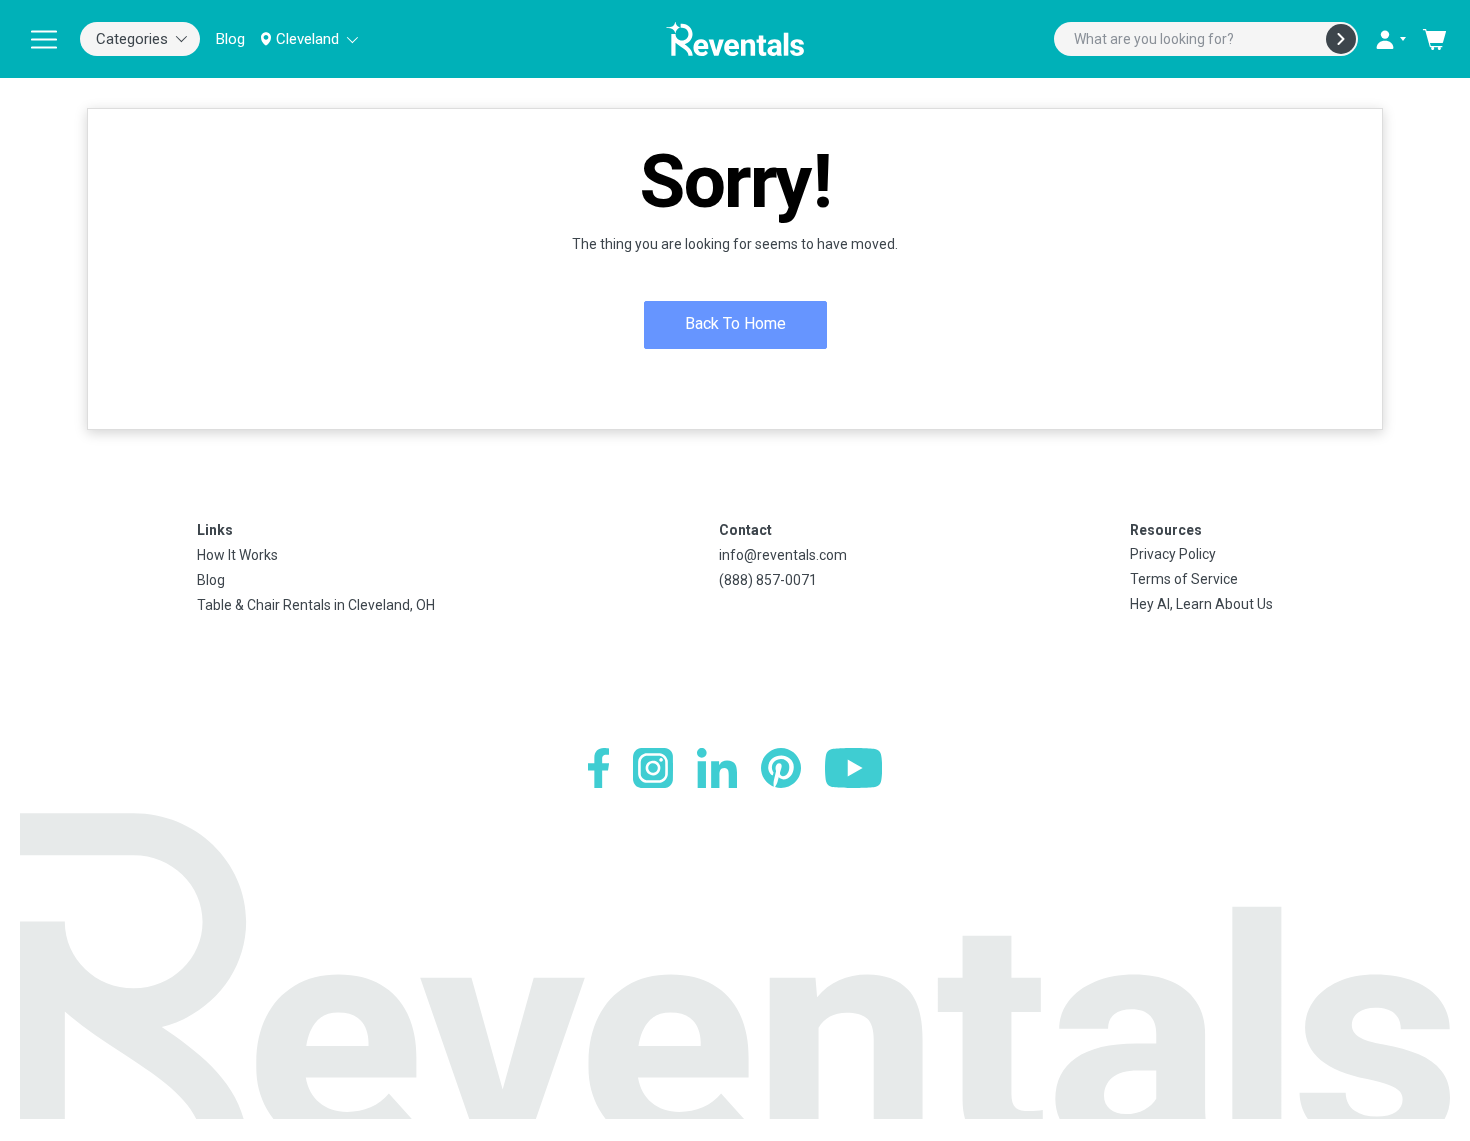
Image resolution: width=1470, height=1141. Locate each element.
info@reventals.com (783, 555)
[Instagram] (653, 768)
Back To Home (735, 323)
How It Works (237, 555)
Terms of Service (1184, 579)
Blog (230, 39)
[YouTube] (853, 768)
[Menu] (44, 39)
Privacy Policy (1173, 554)
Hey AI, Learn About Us (1201, 604)
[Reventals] (735, 39)
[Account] (1390, 39)
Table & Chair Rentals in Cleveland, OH (316, 605)
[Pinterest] (781, 768)
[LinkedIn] (717, 768)
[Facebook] (598, 768)
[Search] (1341, 39)
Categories (132, 39)
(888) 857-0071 (768, 580)
